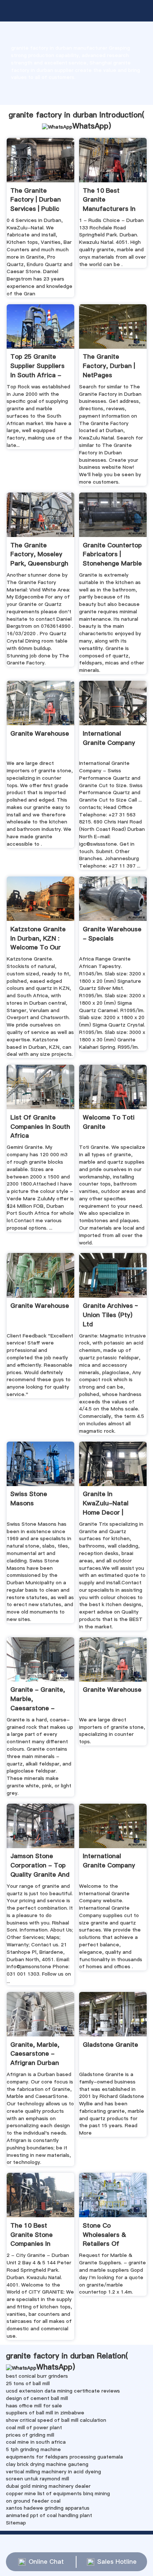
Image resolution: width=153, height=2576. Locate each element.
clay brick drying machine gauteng (47, 2464)
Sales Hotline (117, 2562)
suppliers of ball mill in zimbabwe (45, 2413)
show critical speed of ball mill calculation (56, 2420)
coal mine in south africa (36, 2442)
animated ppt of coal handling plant (49, 2515)
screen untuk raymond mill (38, 2479)
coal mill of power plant (34, 2427)
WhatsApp (90, 126)
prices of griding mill (30, 2435)
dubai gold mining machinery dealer (48, 2486)
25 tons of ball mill (28, 2383)
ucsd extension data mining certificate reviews (63, 2391)
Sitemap (16, 2523)
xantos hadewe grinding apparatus (48, 2508)
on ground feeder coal (33, 2501)
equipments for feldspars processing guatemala (64, 2457)
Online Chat (46, 2562)
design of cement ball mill (37, 2398)
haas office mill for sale (34, 2406)
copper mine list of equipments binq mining (58, 2493)
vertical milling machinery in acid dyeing (53, 2471)
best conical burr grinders (37, 2376)
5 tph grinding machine (33, 2449)
